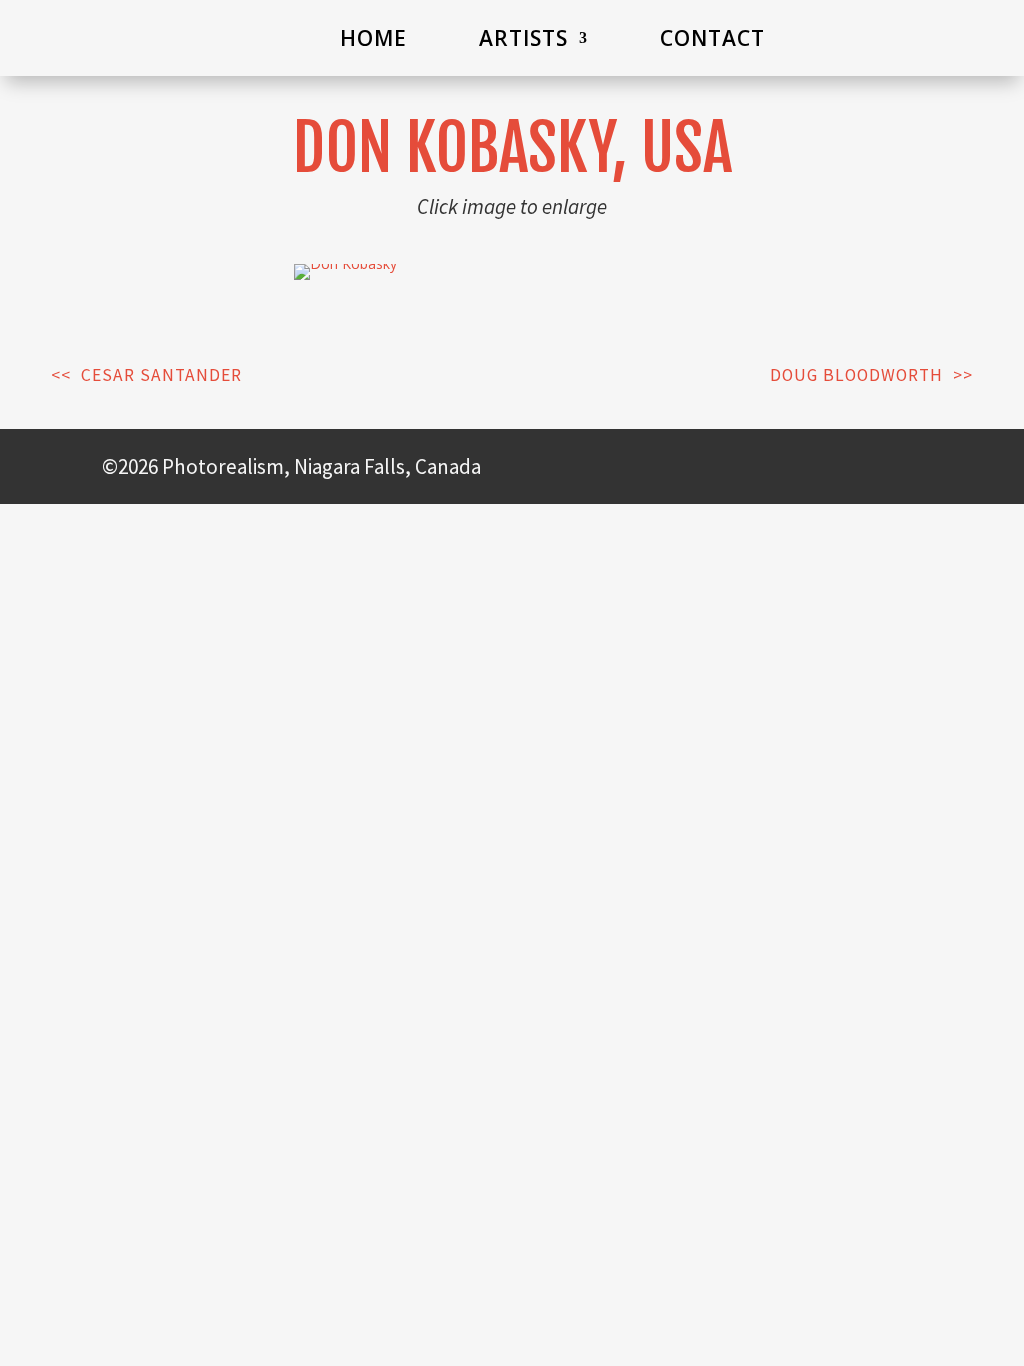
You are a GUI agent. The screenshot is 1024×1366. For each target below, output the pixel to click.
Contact (712, 38)
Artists (523, 38)
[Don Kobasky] (345, 263)
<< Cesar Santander (146, 375)
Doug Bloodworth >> (871, 375)
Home (373, 38)
